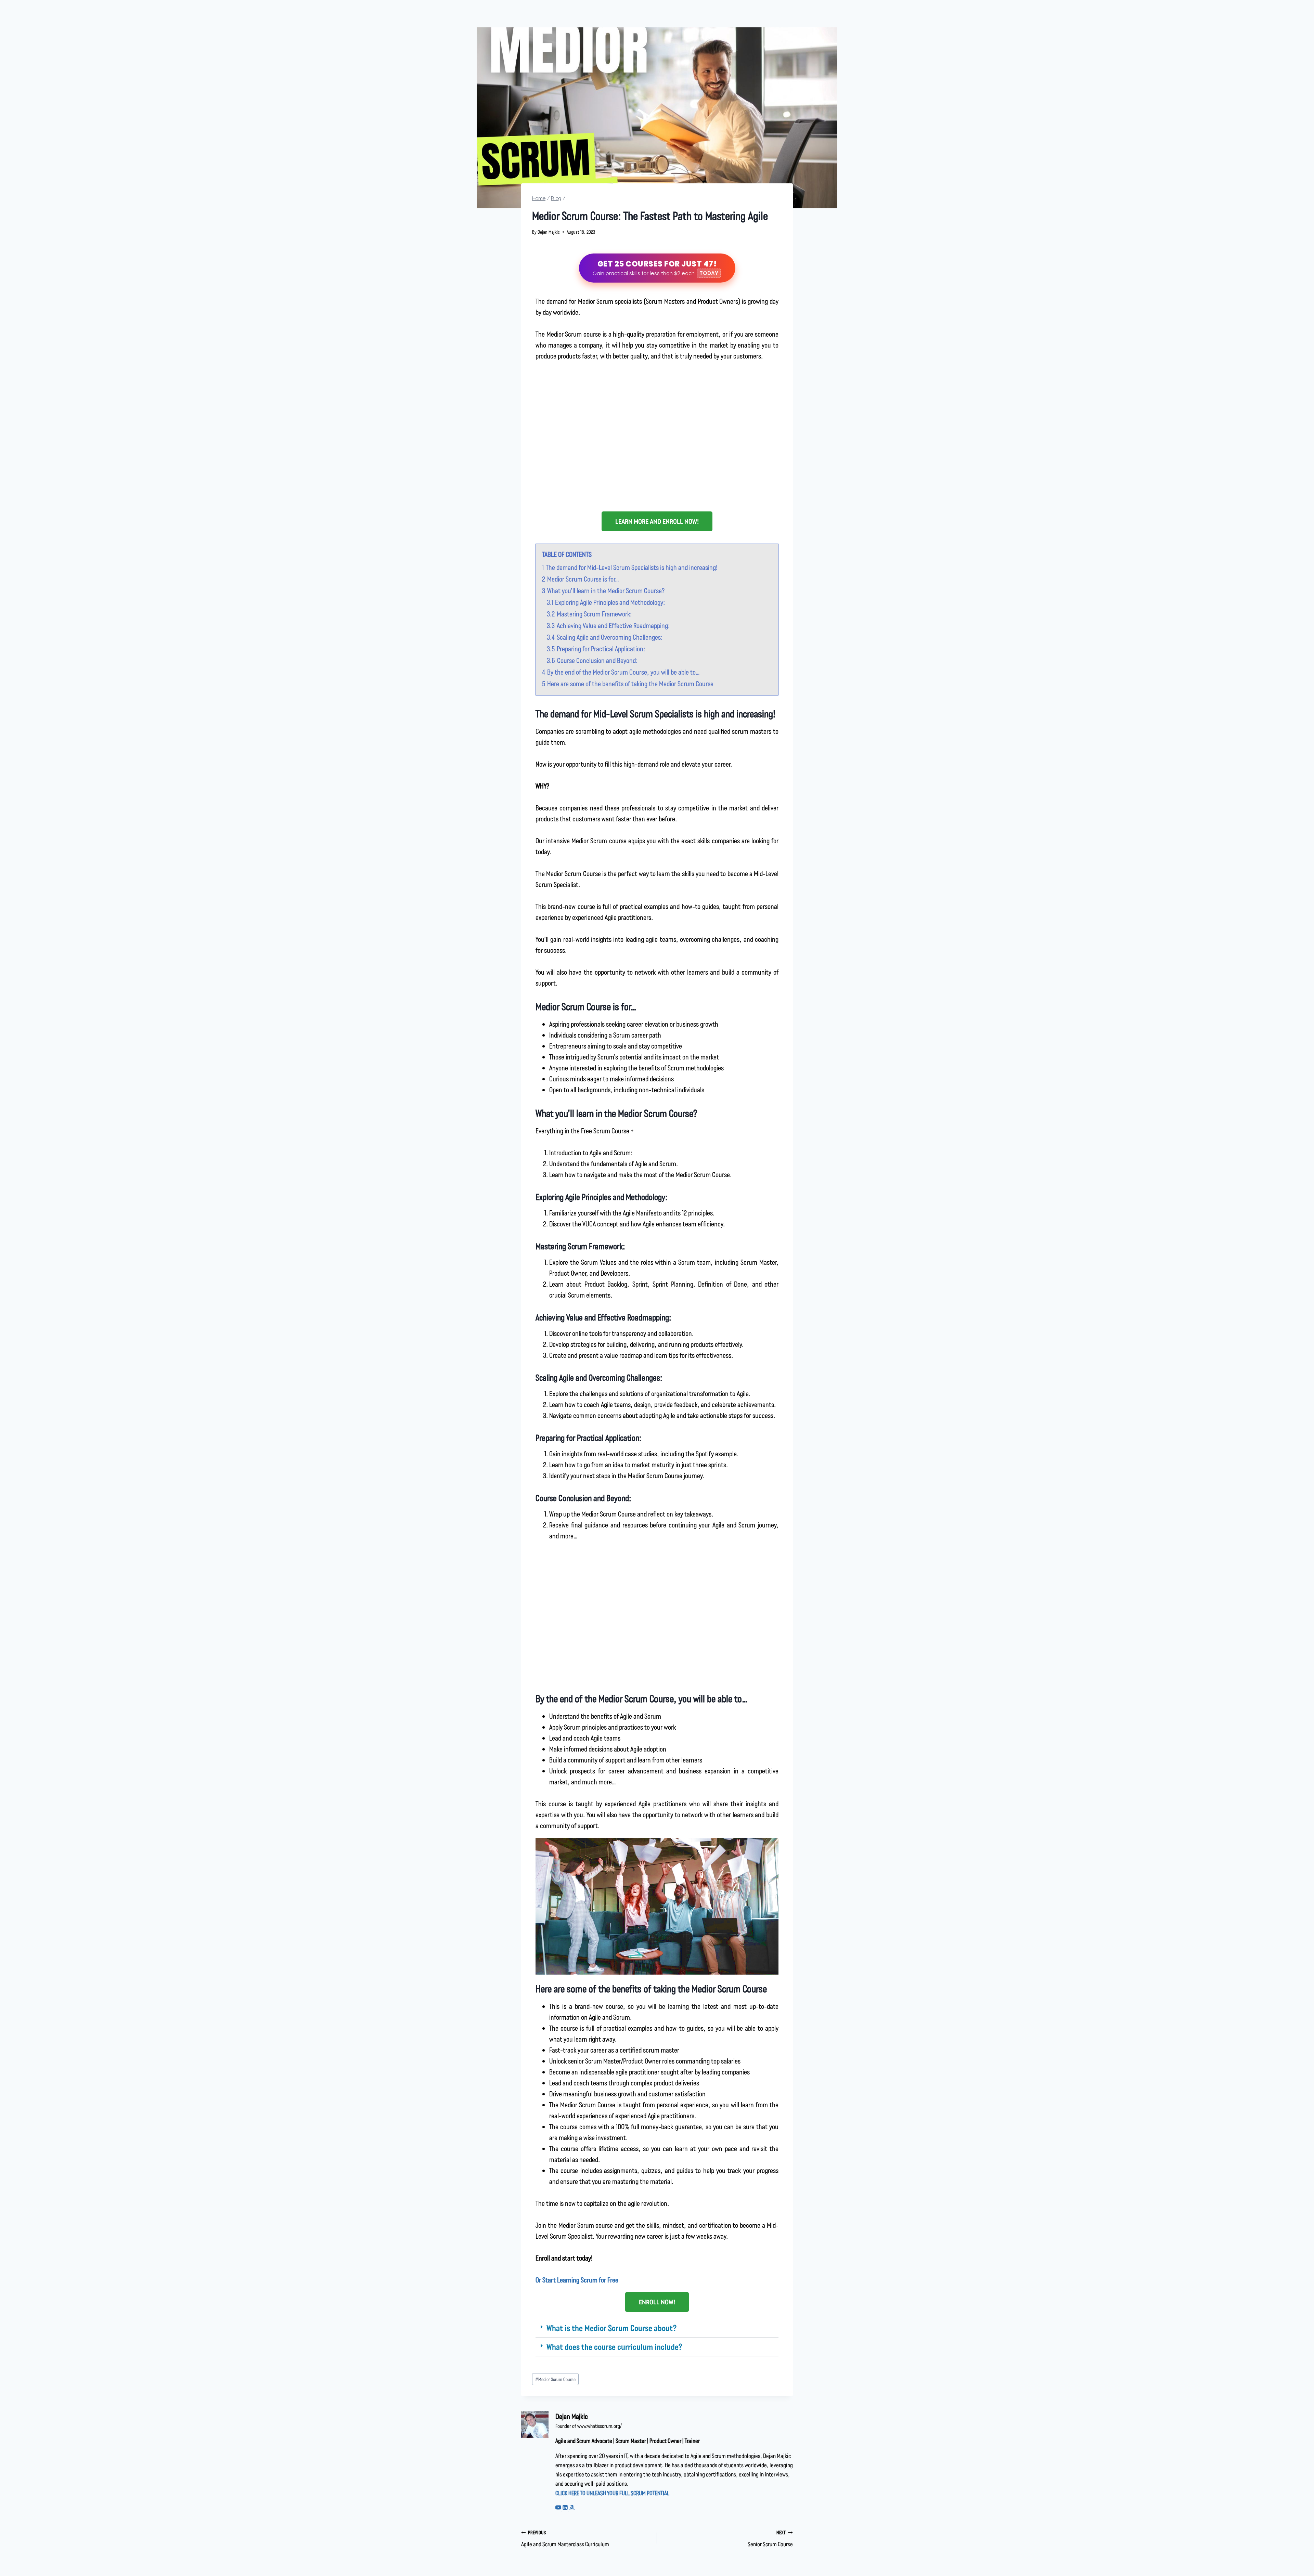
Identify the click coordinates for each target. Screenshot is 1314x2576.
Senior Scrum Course (770, 2539)
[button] (657, 2328)
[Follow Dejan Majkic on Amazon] (572, 2508)
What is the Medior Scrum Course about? (611, 2328)
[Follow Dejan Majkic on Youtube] (559, 2508)
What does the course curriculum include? (614, 2347)
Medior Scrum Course (555, 2379)
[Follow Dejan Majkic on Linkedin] (566, 2508)
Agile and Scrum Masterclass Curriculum (565, 2539)
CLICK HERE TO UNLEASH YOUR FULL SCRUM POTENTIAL (612, 2493)
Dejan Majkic (549, 232)
